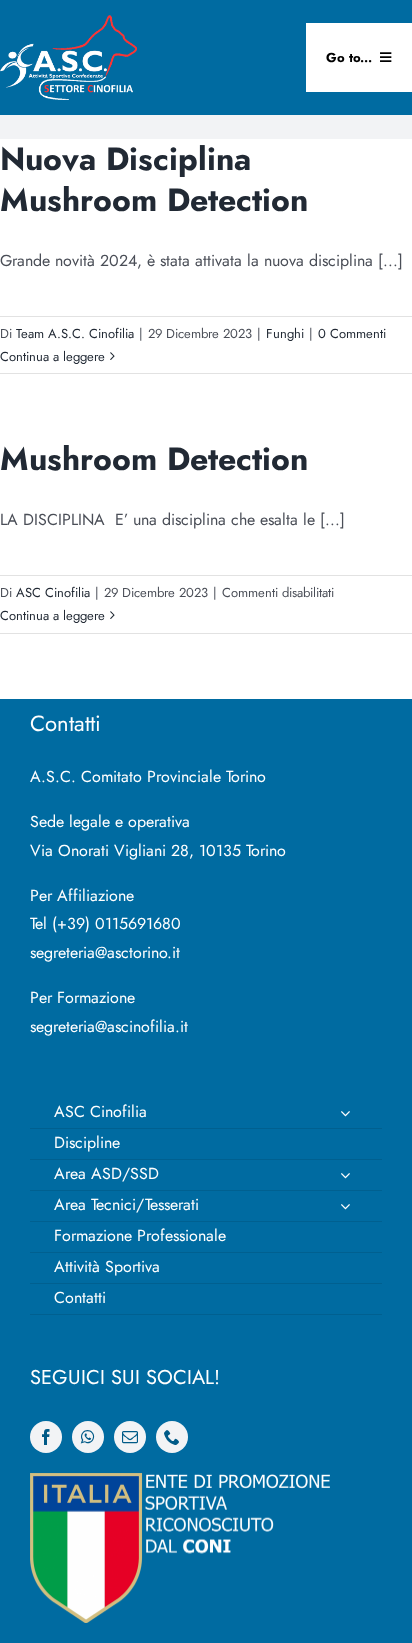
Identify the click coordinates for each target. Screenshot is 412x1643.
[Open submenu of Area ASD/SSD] (345, 1175)
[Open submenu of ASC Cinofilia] (345, 1113)
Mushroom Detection (154, 459)
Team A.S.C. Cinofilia (75, 333)
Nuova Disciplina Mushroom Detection (154, 180)
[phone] (172, 1437)
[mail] (130, 1437)
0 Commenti (352, 333)
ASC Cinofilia (53, 592)
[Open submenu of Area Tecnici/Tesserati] (345, 1206)
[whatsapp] (88, 1437)
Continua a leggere (52, 356)
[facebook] (46, 1437)
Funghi (285, 333)
